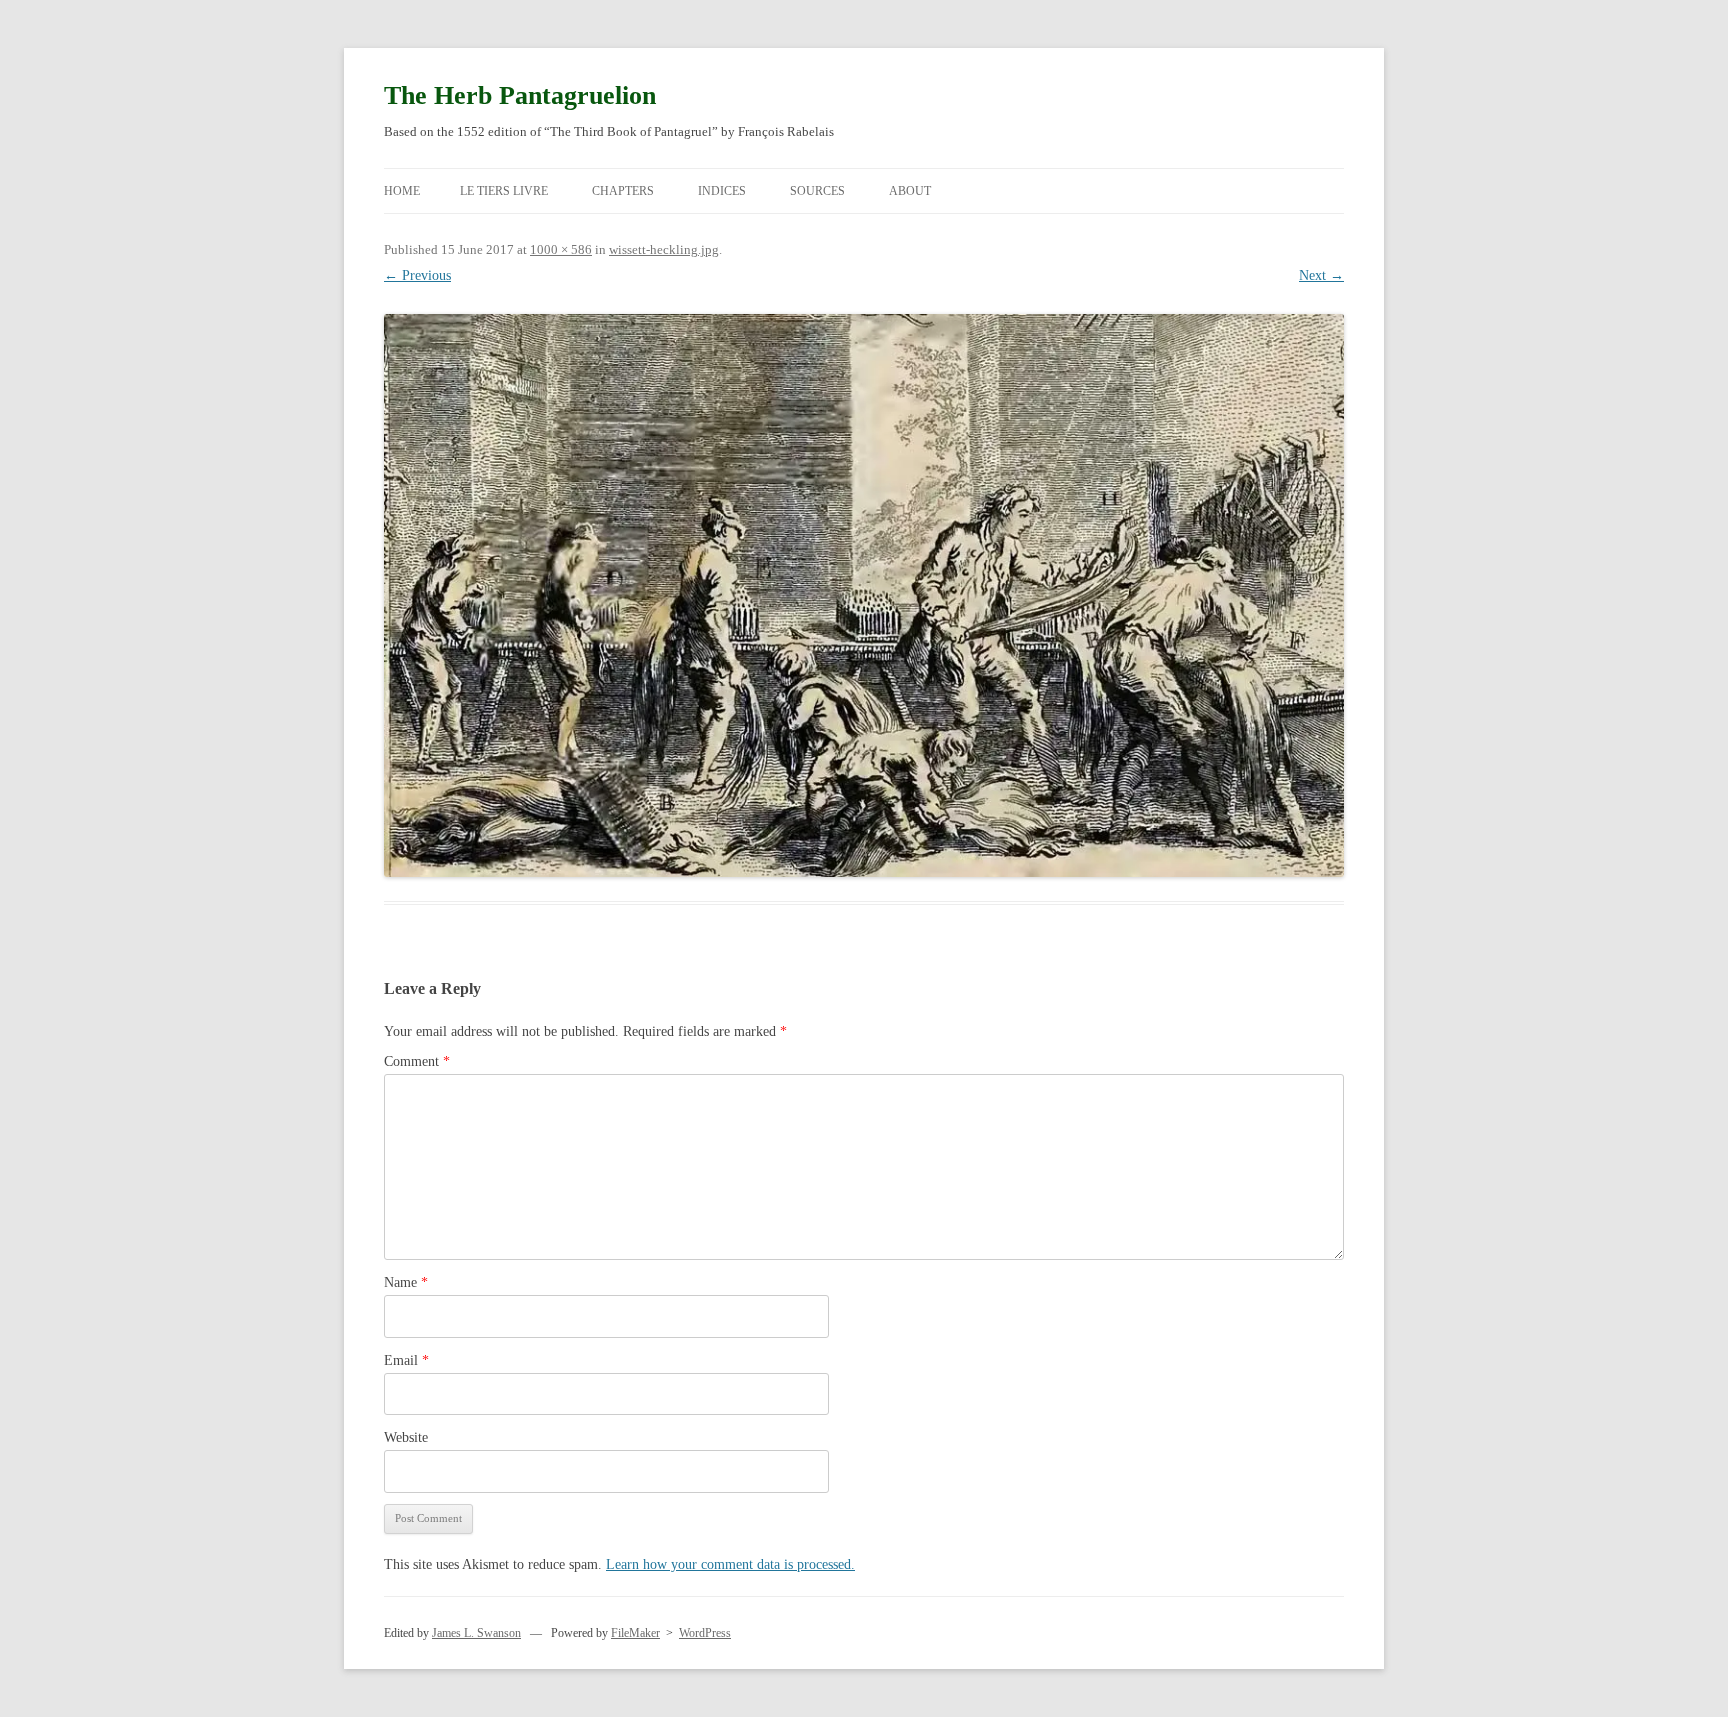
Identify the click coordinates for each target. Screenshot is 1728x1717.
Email (406, 1360)
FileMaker (635, 1633)
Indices (722, 191)
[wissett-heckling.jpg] (864, 595)
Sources (817, 191)
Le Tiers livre (504, 191)
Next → (1321, 275)
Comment (417, 1061)
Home (402, 191)
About (910, 191)
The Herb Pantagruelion (520, 95)
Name (406, 1282)
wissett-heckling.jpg (664, 249)
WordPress (705, 1633)
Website (406, 1437)
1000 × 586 (561, 249)
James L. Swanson (476, 1633)
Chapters (623, 191)
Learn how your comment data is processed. (730, 1564)
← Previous (417, 275)
